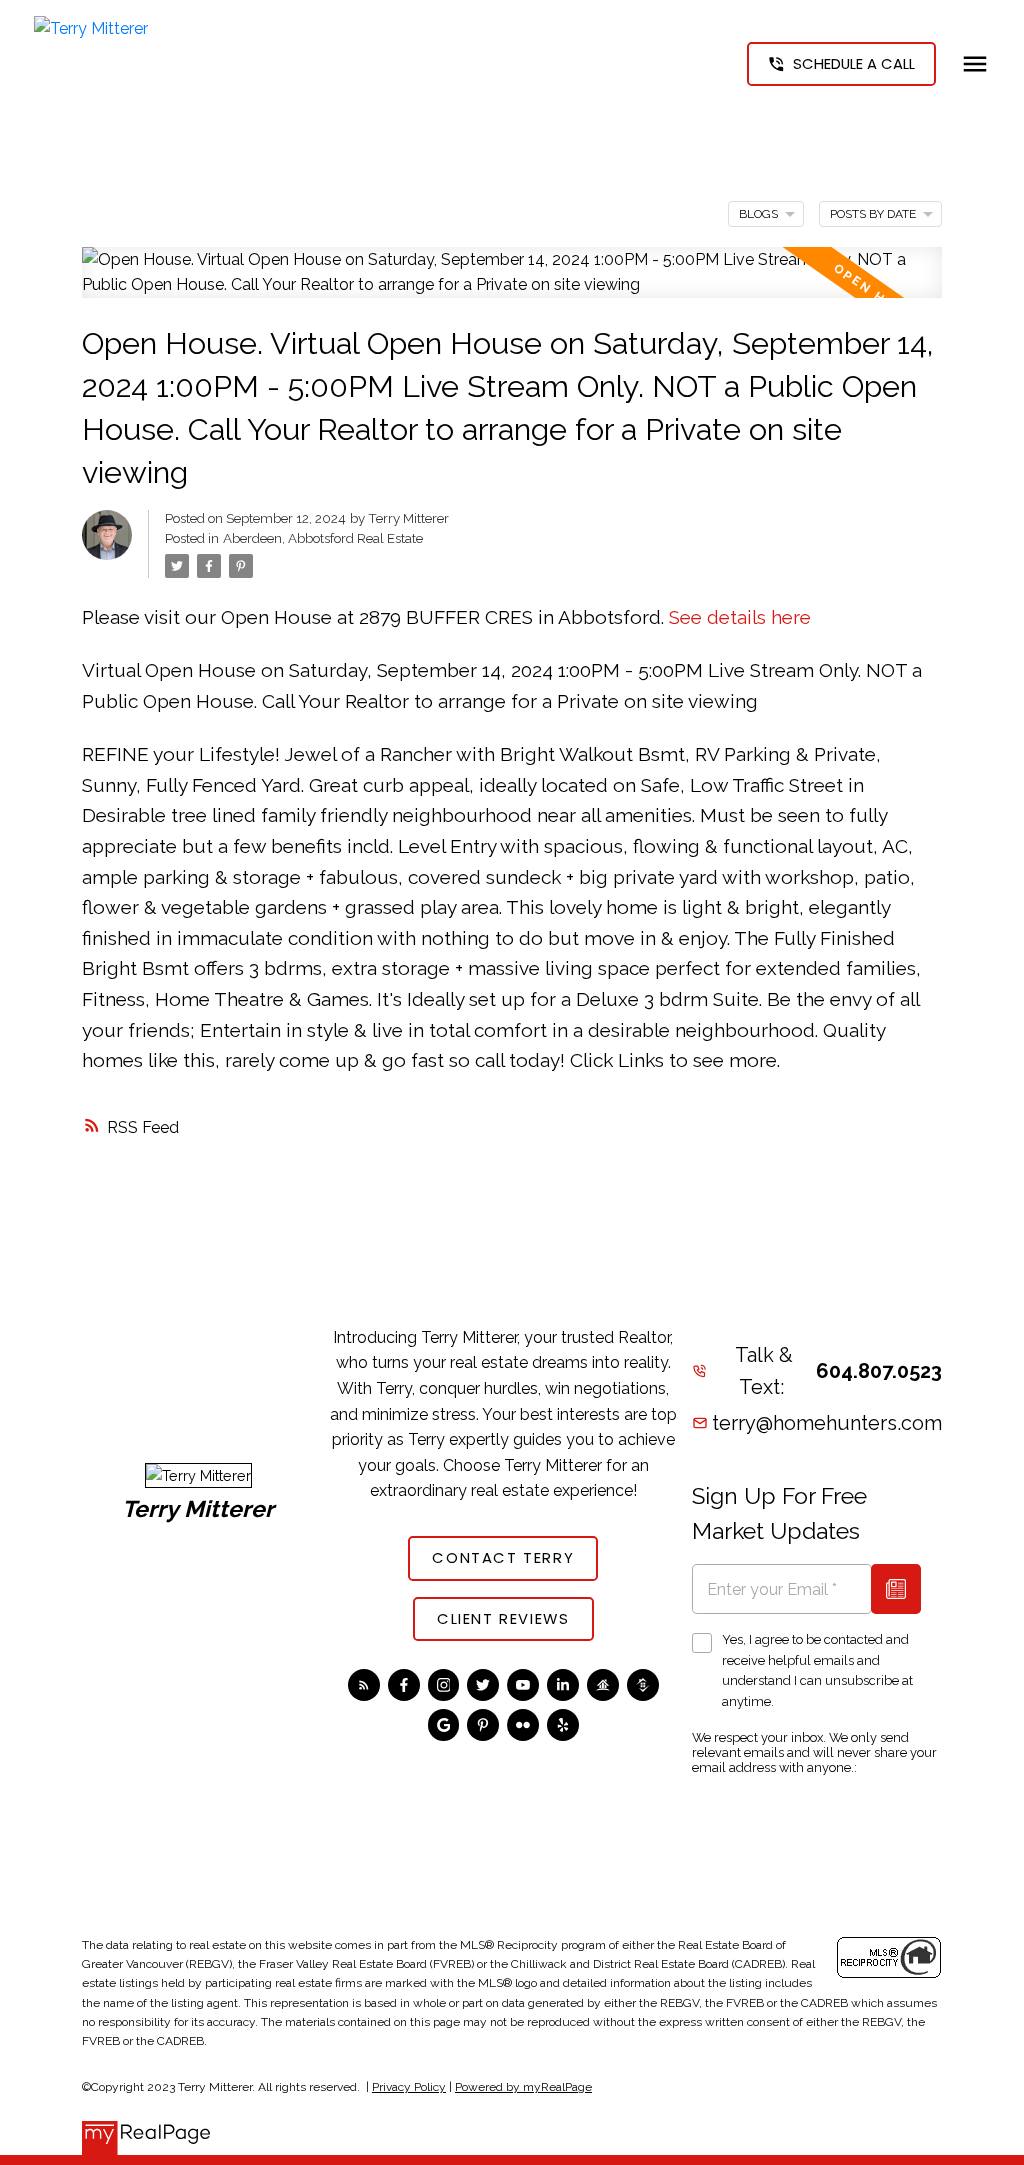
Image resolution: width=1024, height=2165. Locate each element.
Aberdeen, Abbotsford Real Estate (323, 538)
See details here (740, 617)
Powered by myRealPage (523, 2087)
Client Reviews (503, 1619)
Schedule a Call (854, 64)
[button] (841, 64)
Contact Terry (503, 1558)
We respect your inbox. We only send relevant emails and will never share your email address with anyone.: (814, 1752)
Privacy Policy (409, 2087)
